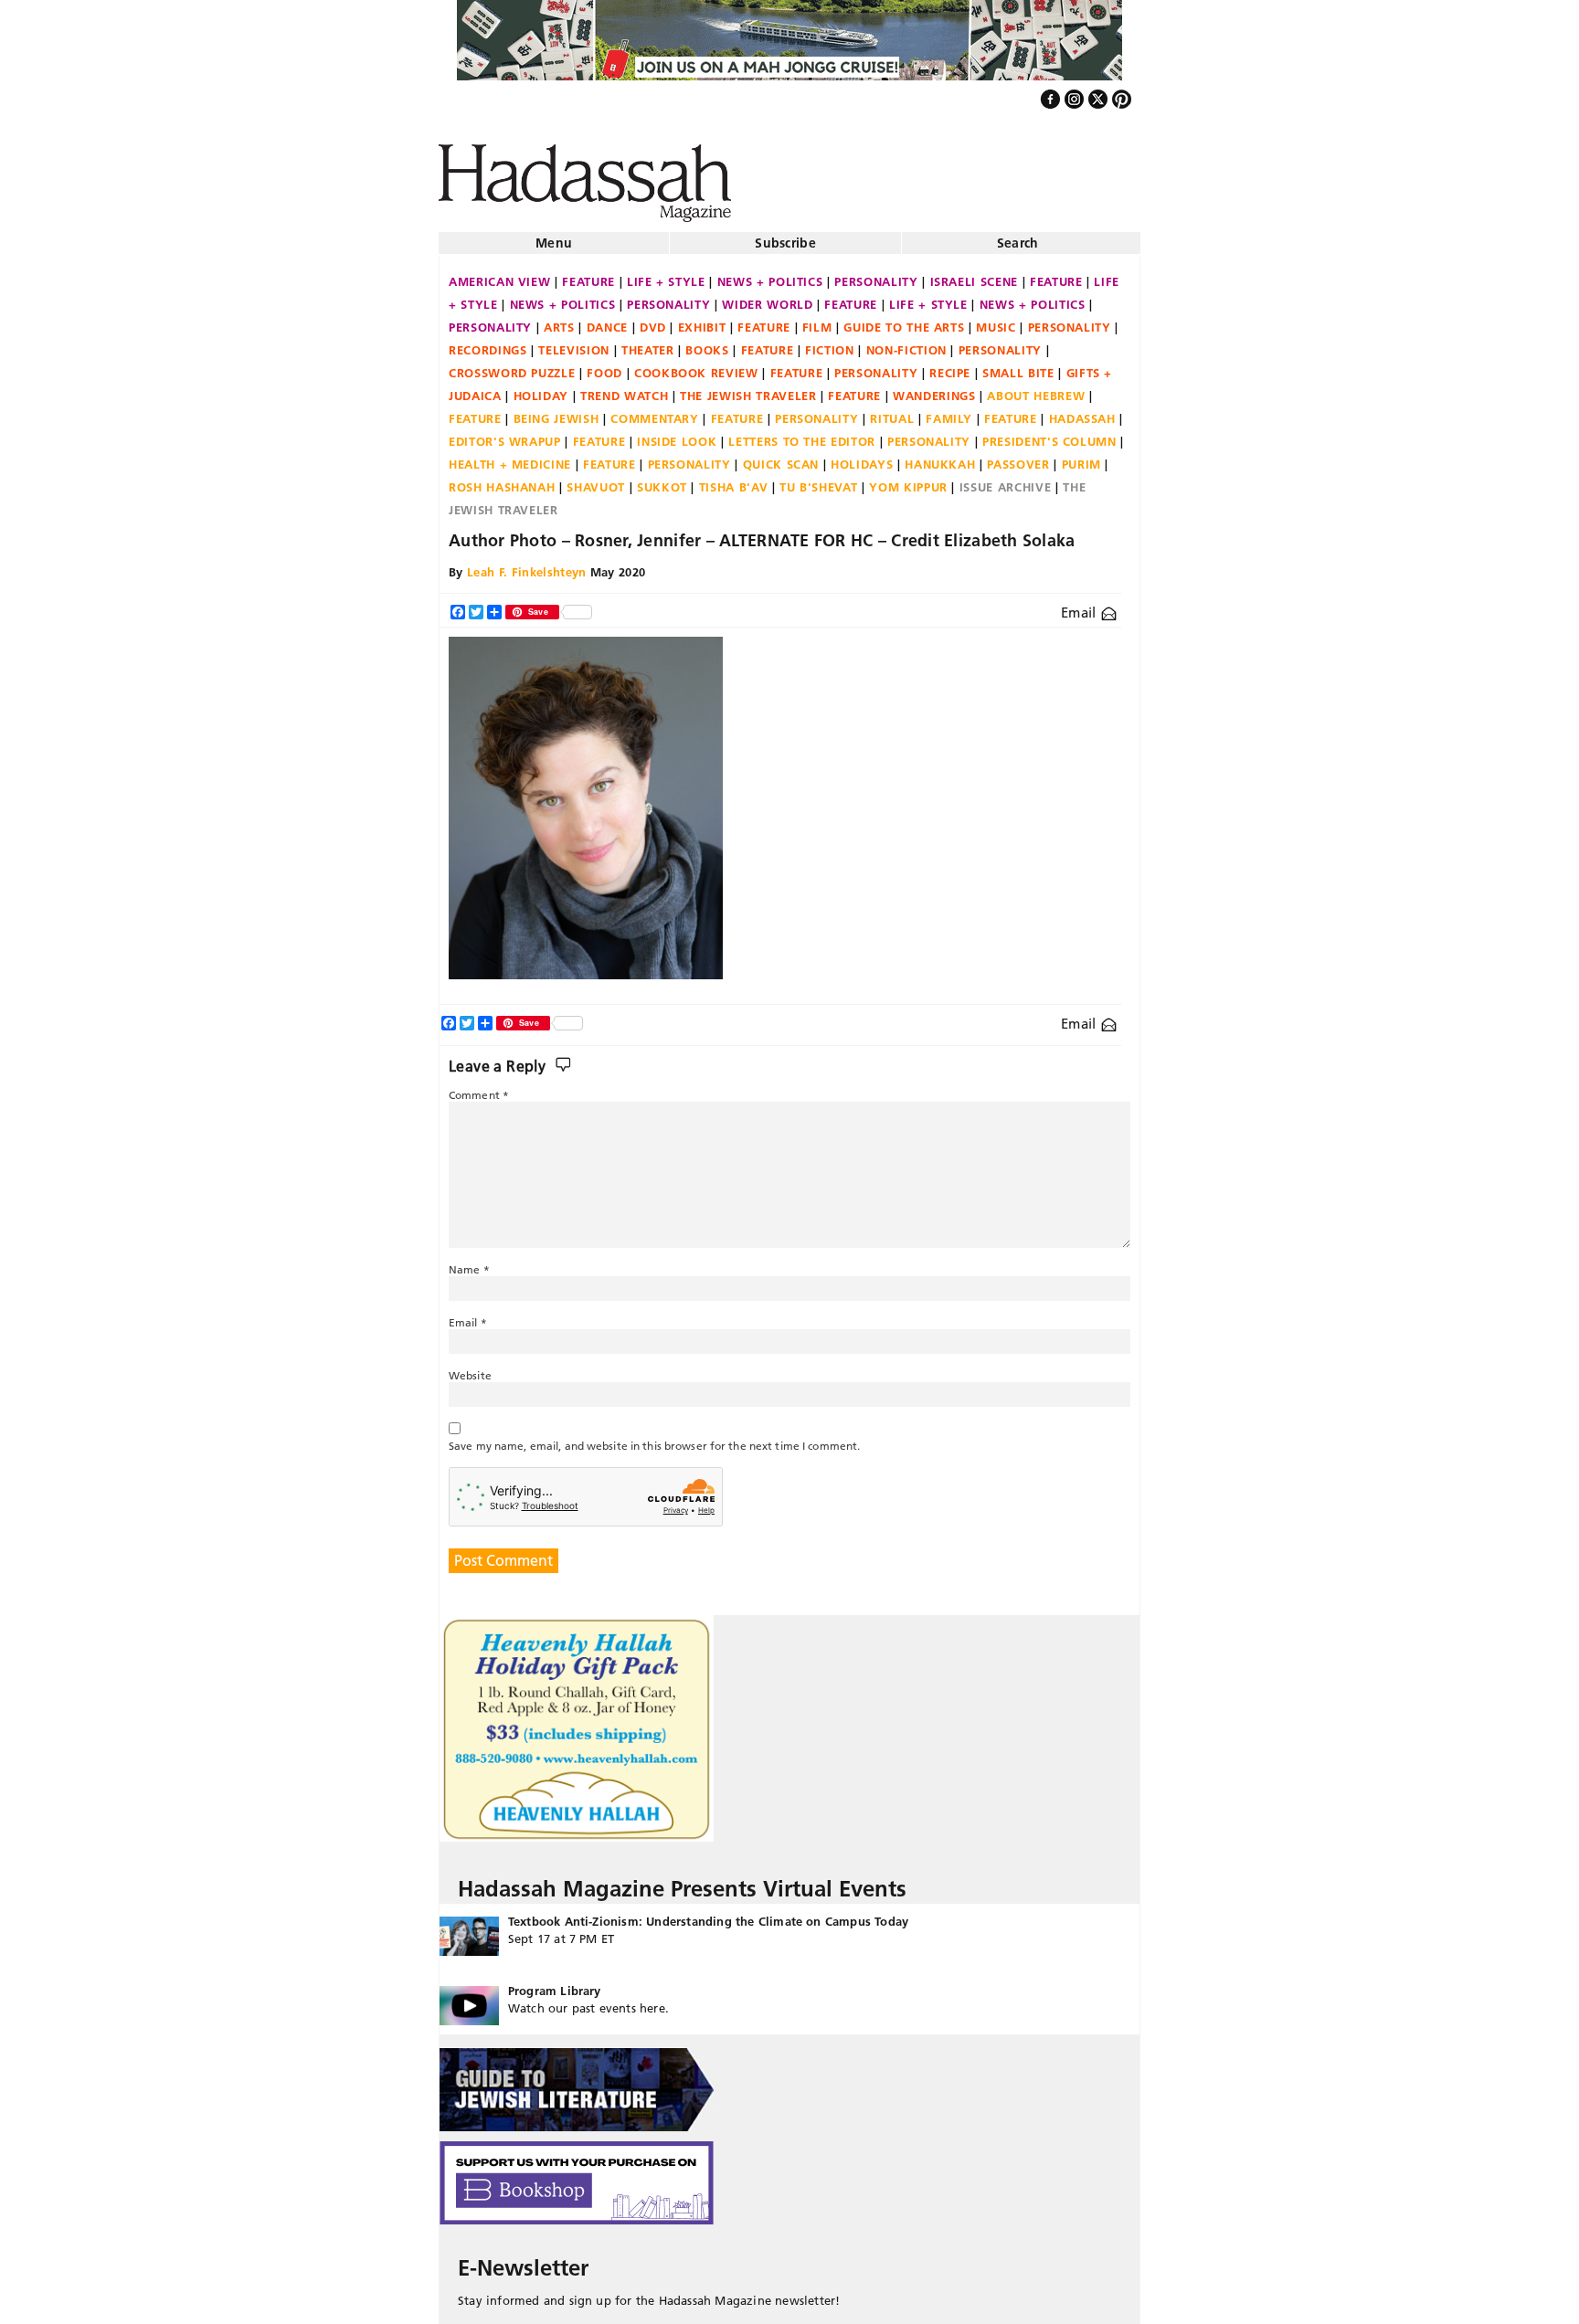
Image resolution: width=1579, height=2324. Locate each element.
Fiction (830, 343)
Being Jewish (556, 411)
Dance (607, 320)
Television (574, 343)
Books (707, 343)
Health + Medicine (510, 457)
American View (499, 274)
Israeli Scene (974, 274)
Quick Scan (781, 457)
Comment (479, 1088)
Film (817, 320)
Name (469, 1262)
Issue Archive (1005, 480)
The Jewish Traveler (748, 388)
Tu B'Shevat (818, 480)
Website (470, 1368)
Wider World (767, 297)
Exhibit (702, 320)
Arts (559, 320)
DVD (653, 320)
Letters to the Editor (802, 434)
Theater (648, 343)
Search (1018, 236)
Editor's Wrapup (505, 434)
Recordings (488, 343)
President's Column (1049, 434)
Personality (876, 274)
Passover (1018, 457)
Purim (1081, 457)
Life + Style (666, 274)
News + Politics (770, 274)
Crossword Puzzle (512, 365)
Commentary (655, 411)
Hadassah (1082, 411)
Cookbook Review (696, 365)
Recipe (950, 365)
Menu (554, 236)
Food (604, 365)
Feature (588, 274)
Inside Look (677, 434)
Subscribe (785, 236)
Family (949, 411)
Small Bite (1018, 365)
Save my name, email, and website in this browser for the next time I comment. (654, 1438)
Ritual (892, 411)
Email (1081, 605)
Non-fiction (906, 343)
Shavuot (596, 480)
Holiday (541, 388)
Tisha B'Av (734, 480)
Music (996, 320)
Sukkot (662, 480)
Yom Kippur (908, 480)
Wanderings (934, 388)
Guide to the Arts (904, 320)
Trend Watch (624, 388)
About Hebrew (1036, 388)
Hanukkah (940, 457)
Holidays (862, 457)
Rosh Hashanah (502, 480)
